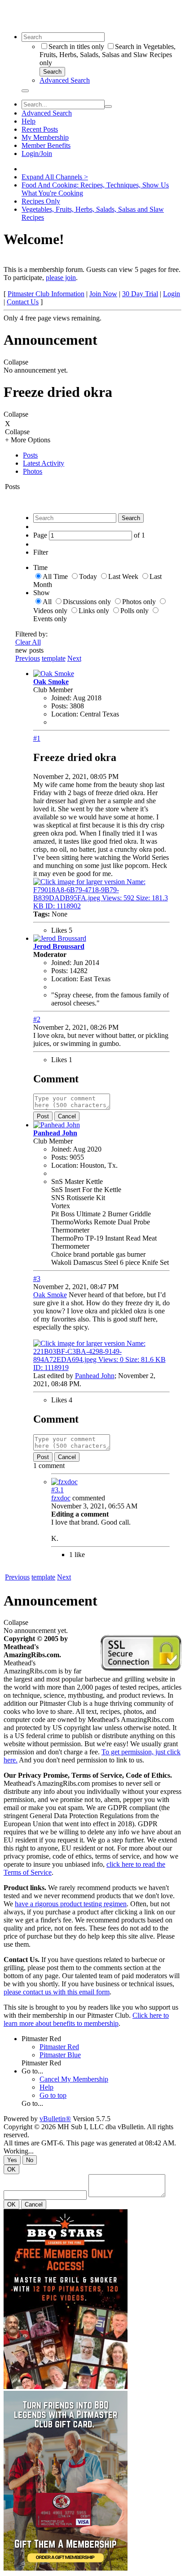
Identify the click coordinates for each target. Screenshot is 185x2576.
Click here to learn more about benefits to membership (86, 2019)
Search (52, 72)
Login (172, 294)
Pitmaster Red (41, 2039)
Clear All (28, 642)
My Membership (45, 137)
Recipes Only (41, 201)
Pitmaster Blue (60, 2055)
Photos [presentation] (33, 471)
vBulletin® (55, 2119)
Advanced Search (65, 80)
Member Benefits (46, 145)
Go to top (53, 2095)
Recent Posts (40, 129)
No (30, 2160)
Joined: (61, 698)
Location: (65, 714)
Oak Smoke (51, 682)
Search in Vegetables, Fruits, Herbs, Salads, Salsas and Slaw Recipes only (108, 55)
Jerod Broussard (59, 946)
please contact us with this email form (57, 1992)
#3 (37, 1279)
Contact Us (23, 302)
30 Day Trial (140, 294)
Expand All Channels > (55, 177)
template (54, 658)
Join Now (103, 294)
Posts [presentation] (30, 455)
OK (11, 2169)
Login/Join (37, 153)
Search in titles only (76, 47)
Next (74, 658)
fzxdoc (61, 1498)
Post (43, 1116)
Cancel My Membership (74, 2079)
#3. (57, 1490)
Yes (12, 2160)
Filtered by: (31, 634)
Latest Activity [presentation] (44, 463)
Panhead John (55, 1133)
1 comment (49, 1466)
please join (61, 278)
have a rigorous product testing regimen (71, 1904)
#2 (37, 1019)
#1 (37, 738)
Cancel (67, 1116)
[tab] (101, 455)
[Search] (25, 91)
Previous (28, 658)
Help (29, 121)
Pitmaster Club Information (46, 294)
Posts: (59, 706)
